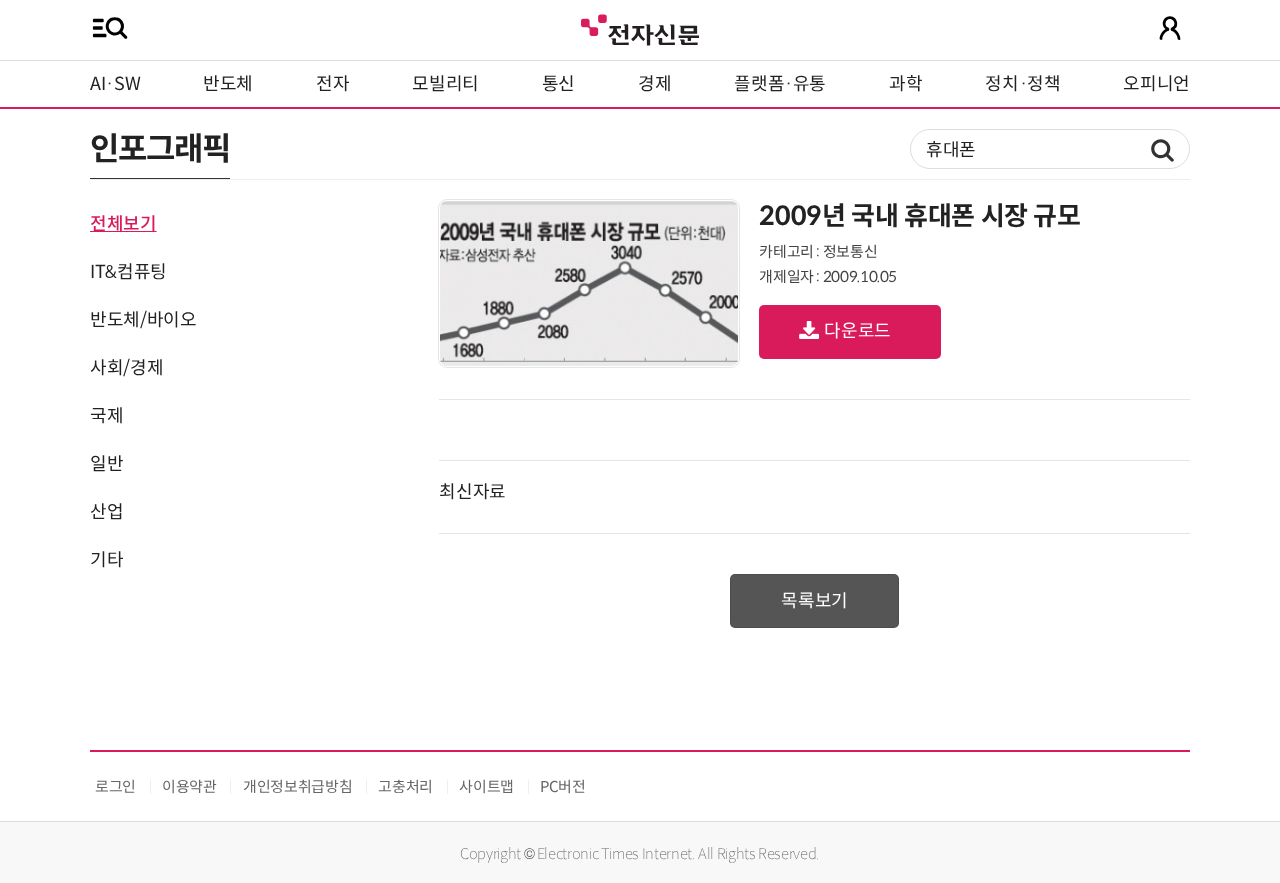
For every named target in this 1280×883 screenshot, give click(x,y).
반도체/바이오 (143, 320)
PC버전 (563, 786)
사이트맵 (486, 786)
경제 (654, 84)
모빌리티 (445, 84)
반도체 (228, 84)
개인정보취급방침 (297, 786)
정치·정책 (1022, 84)
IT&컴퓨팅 (128, 272)
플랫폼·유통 (780, 84)
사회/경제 (126, 368)
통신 (558, 84)
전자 (332, 84)
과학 (905, 84)
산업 (106, 512)
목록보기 (814, 601)
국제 (106, 416)
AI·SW (115, 84)
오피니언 (1156, 84)
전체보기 (123, 224)
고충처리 (405, 786)
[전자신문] (640, 27)
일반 (106, 464)
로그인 (115, 786)
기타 (106, 560)
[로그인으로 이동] (1170, 28)
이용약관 (189, 786)
